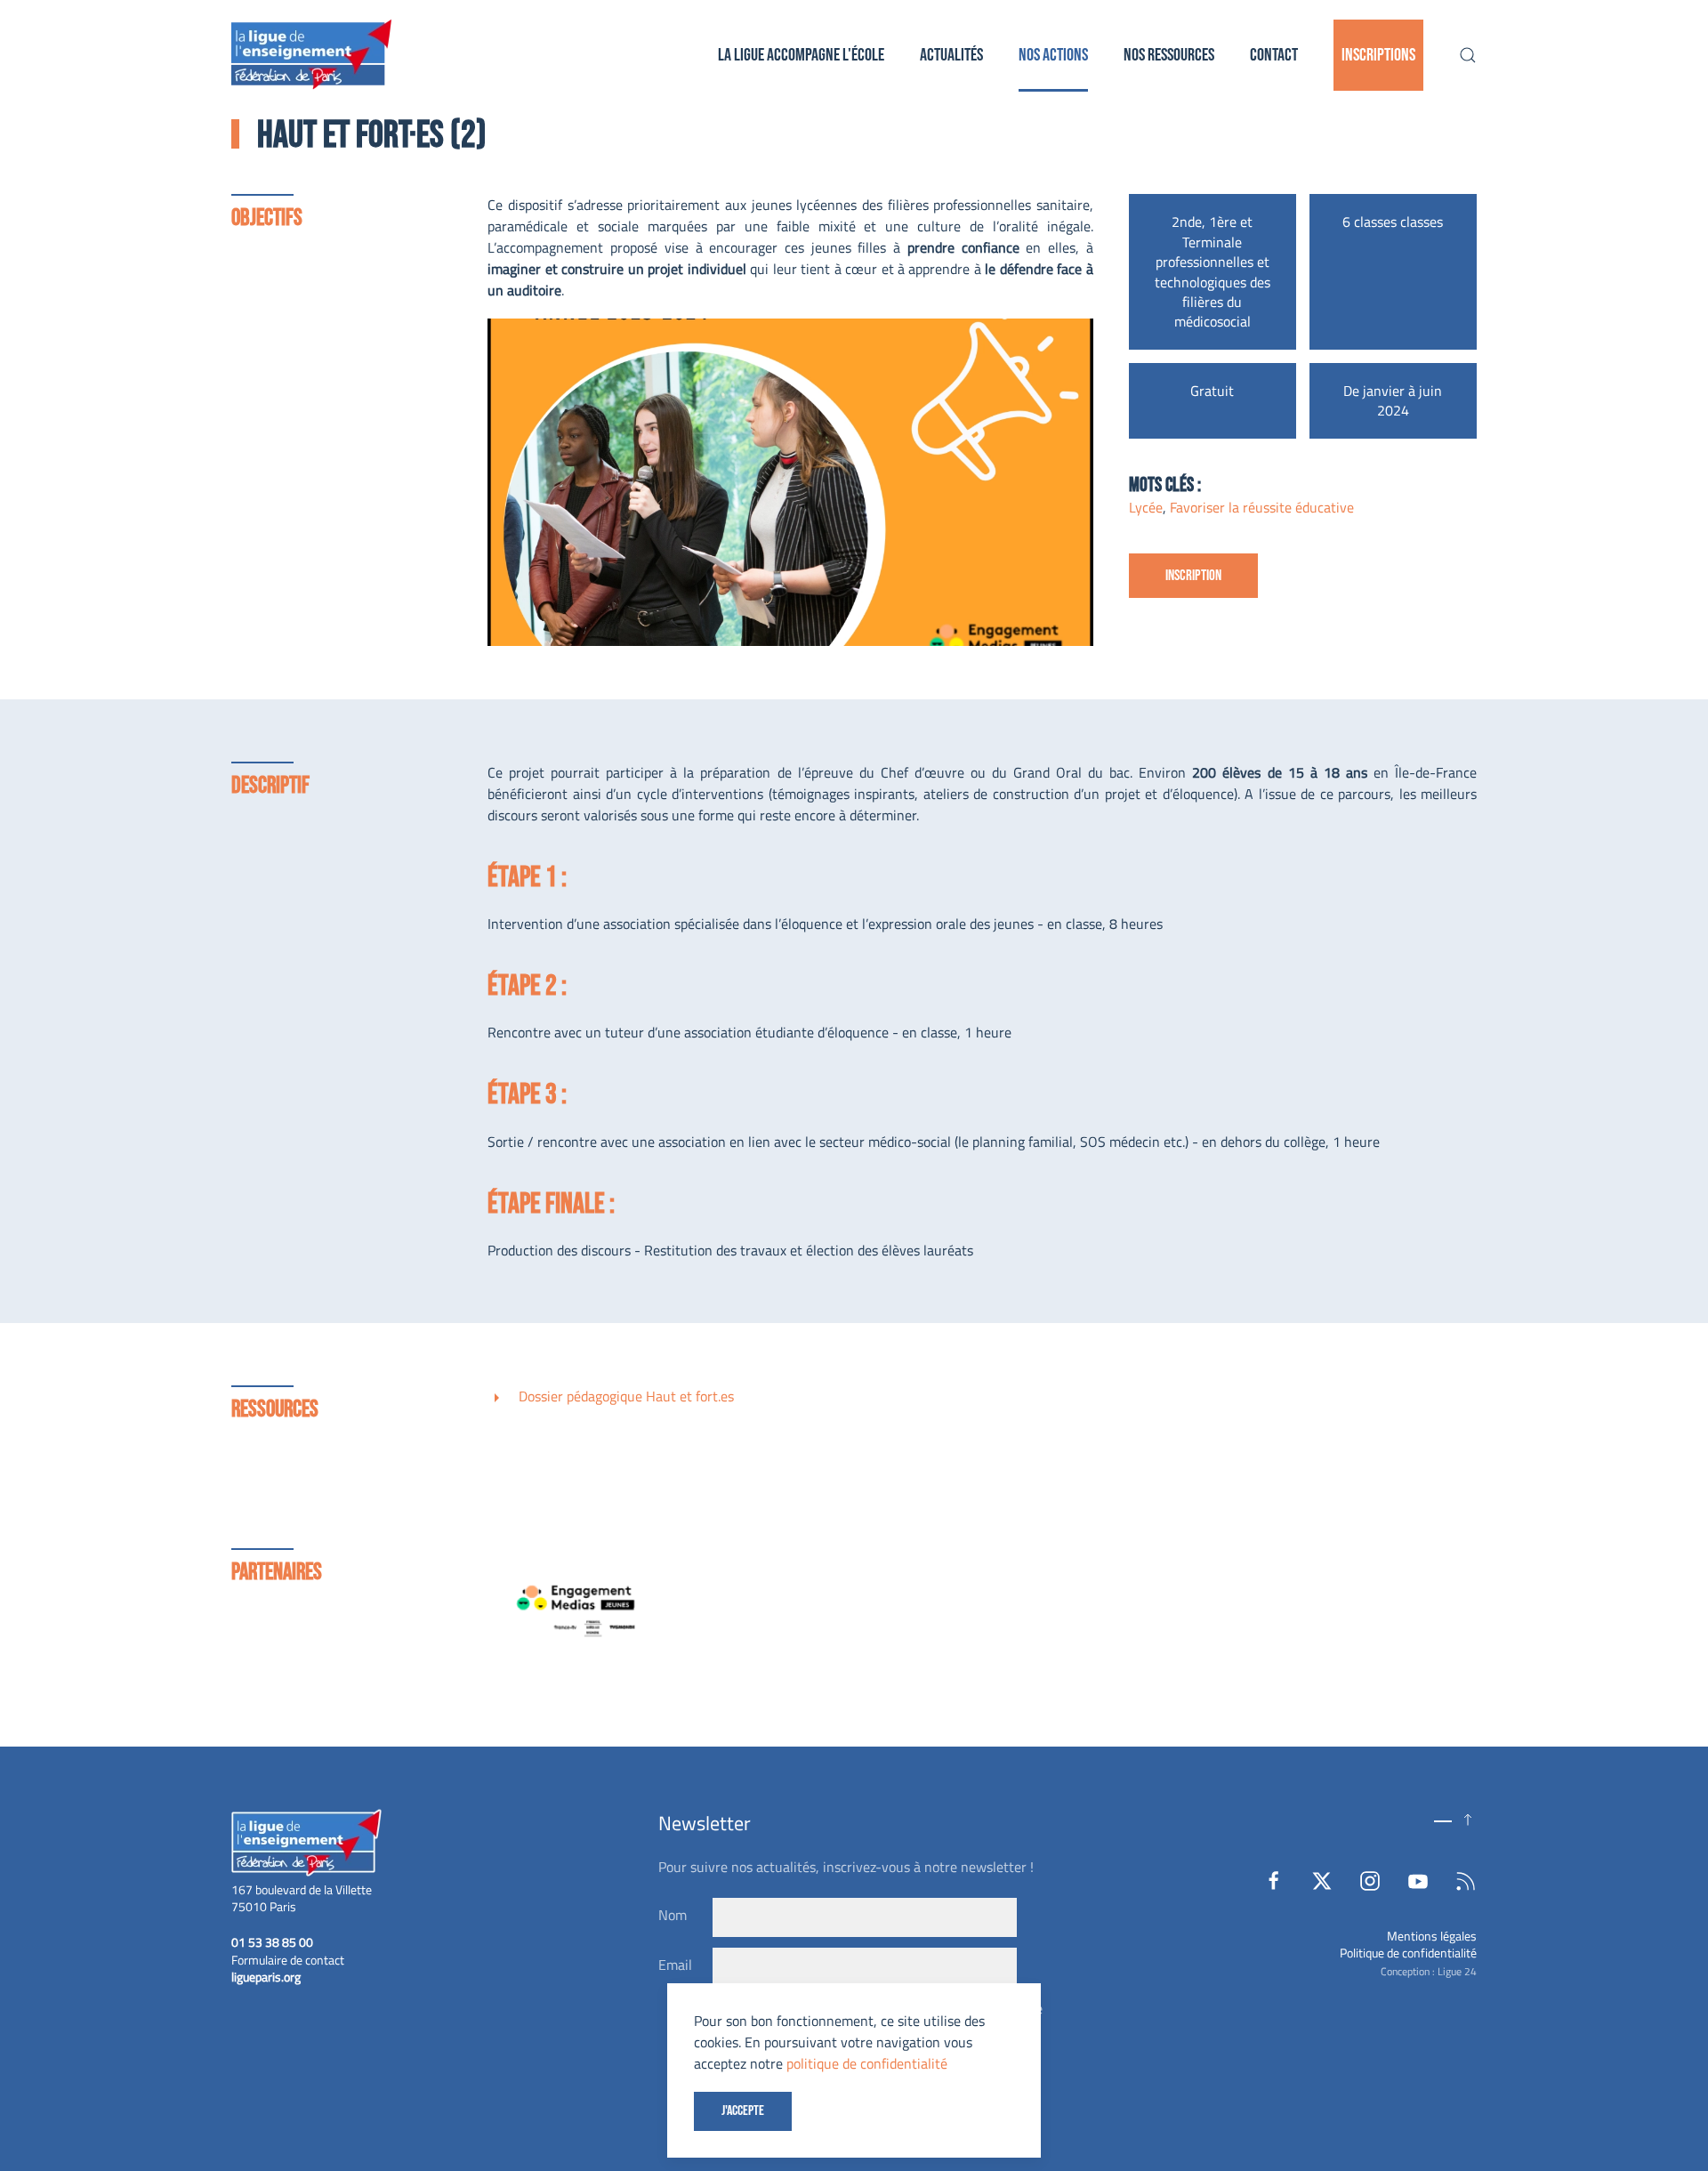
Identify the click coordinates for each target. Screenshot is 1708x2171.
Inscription (1193, 576)
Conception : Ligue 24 (1429, 1971)
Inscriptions (1378, 55)
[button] (1468, 55)
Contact (1274, 55)
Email (675, 1965)
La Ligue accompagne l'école (801, 55)
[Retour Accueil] (311, 55)
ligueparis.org (266, 1977)
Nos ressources (1169, 55)
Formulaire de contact (288, 1960)
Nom (673, 1915)
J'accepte (743, 2111)
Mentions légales (1432, 1936)
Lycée (1146, 507)
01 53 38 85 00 (272, 1942)
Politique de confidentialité (1408, 1953)
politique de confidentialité (867, 2063)
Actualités (951, 55)
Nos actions (1053, 55)
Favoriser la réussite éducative (1262, 507)
